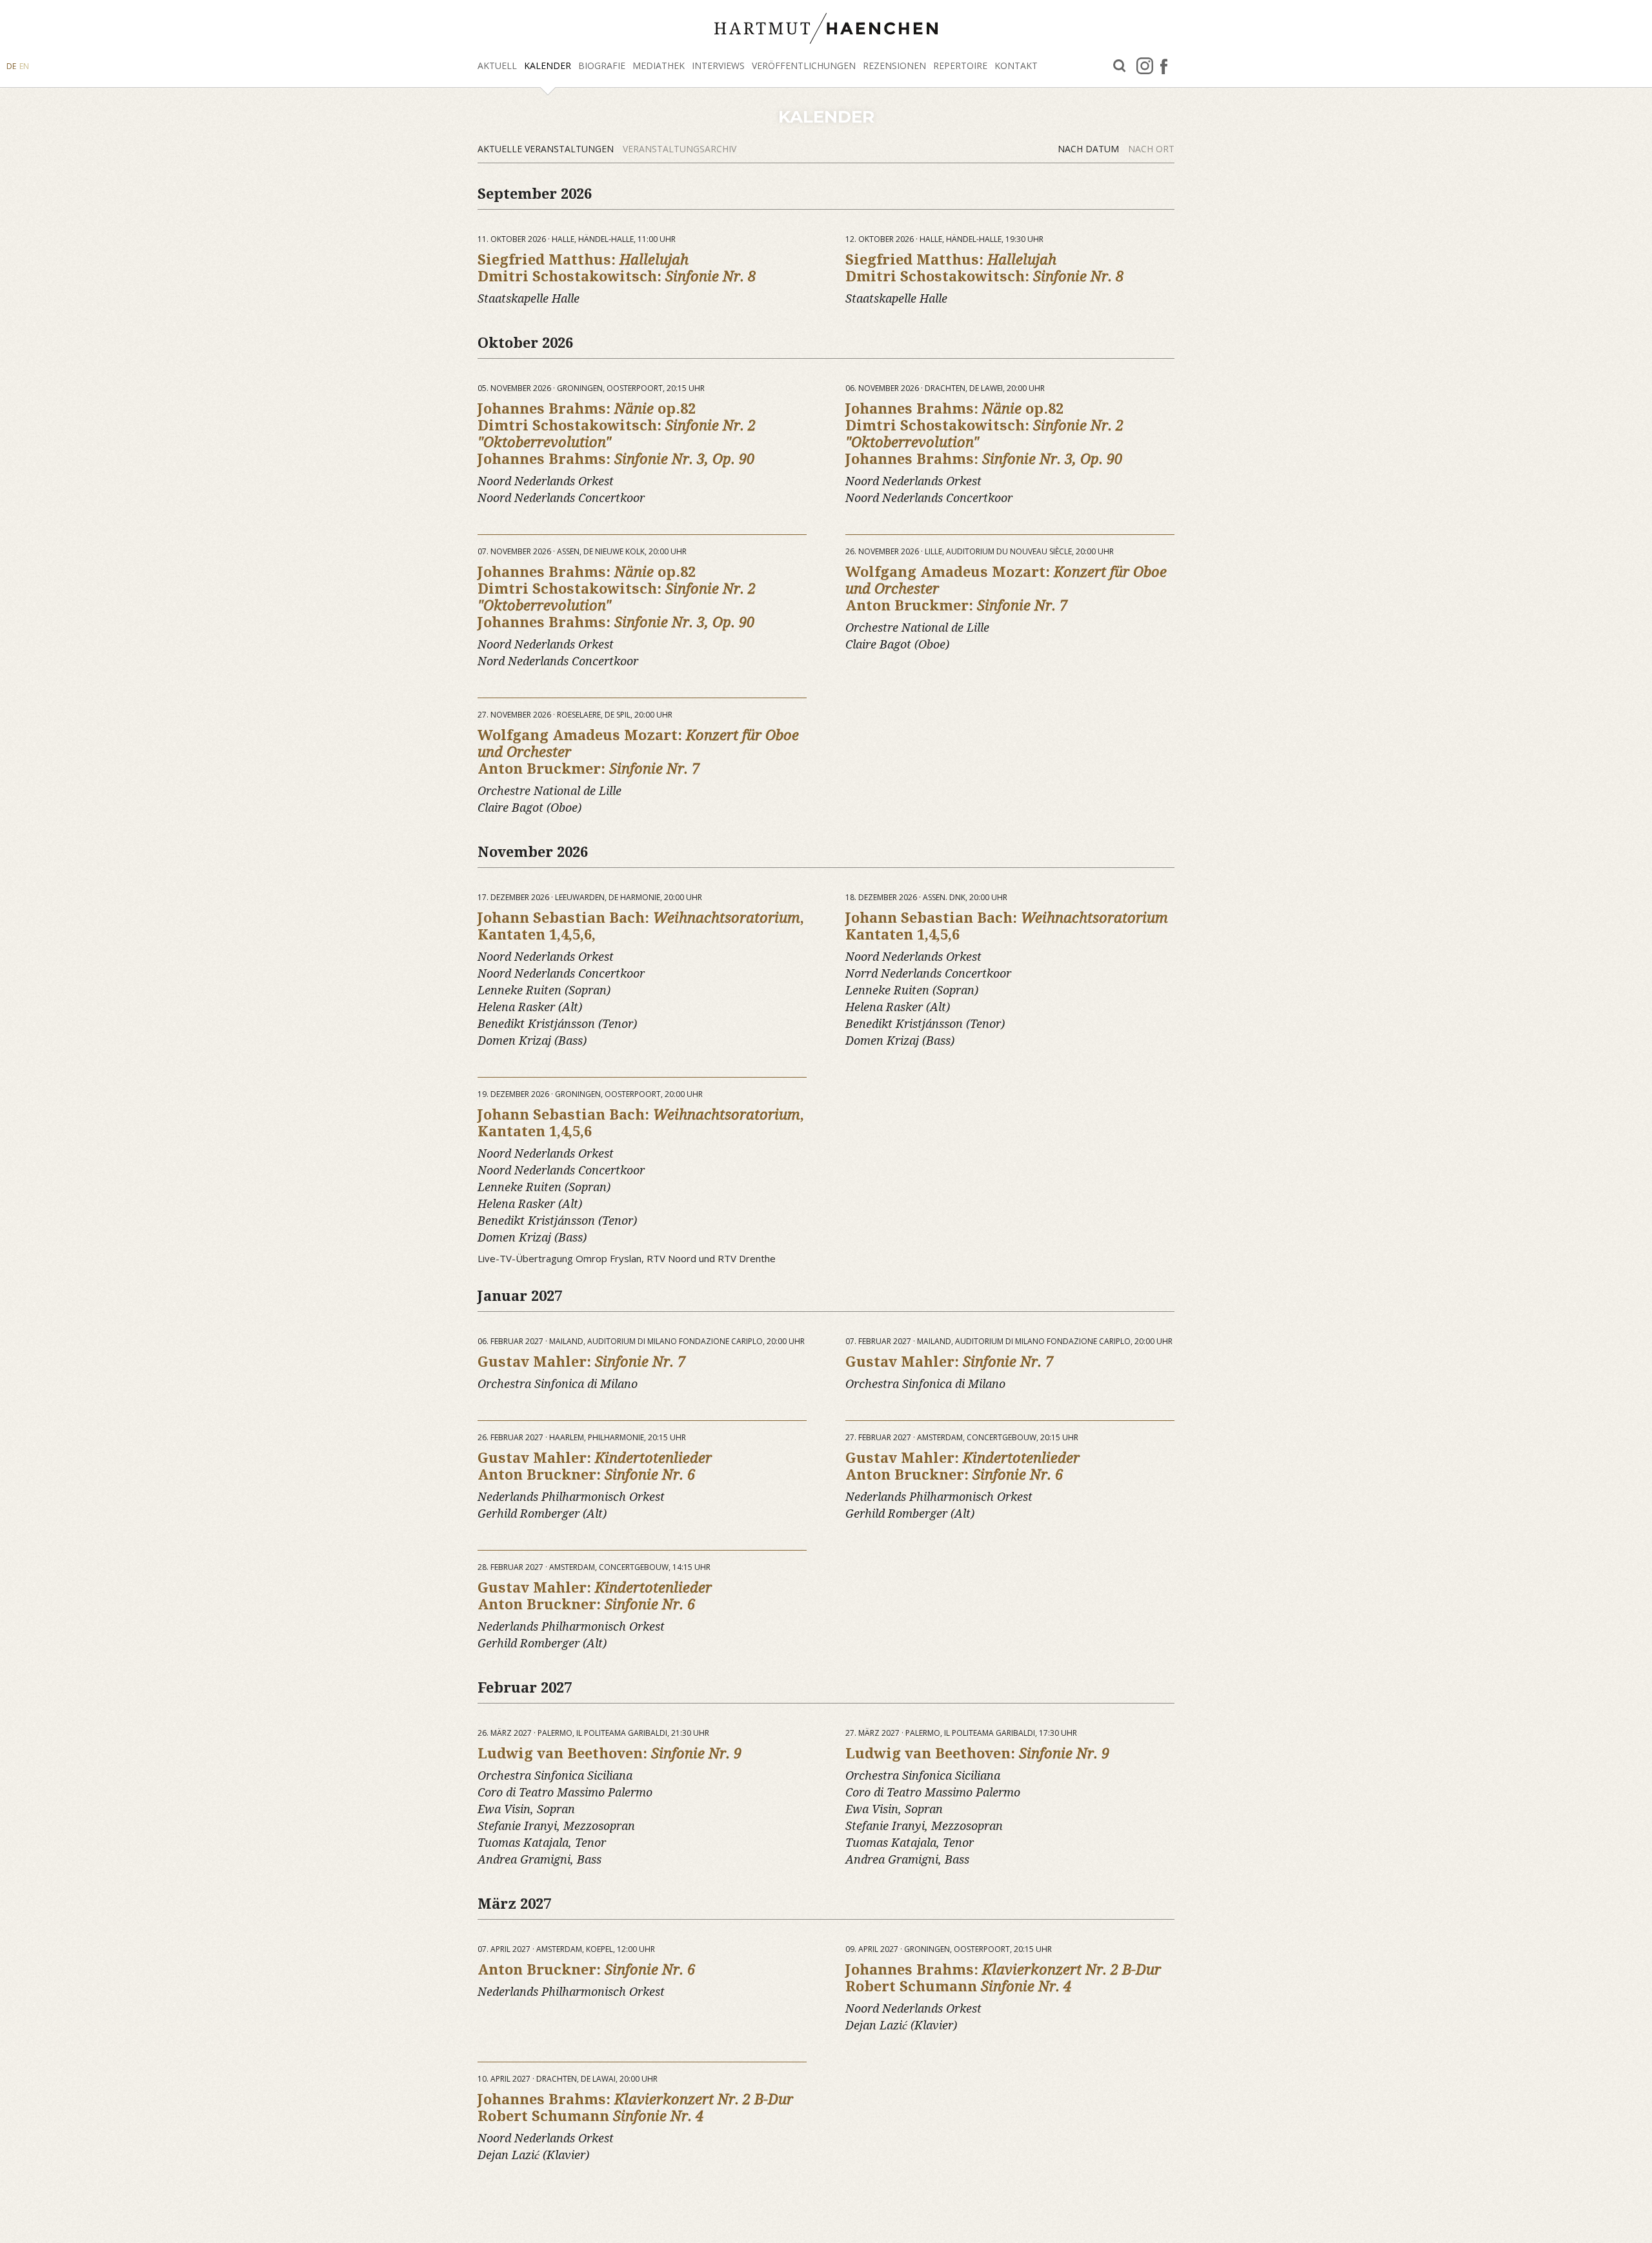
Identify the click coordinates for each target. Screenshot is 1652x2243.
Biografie (602, 65)
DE (11, 66)
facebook (1164, 66)
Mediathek (659, 65)
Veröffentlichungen (804, 65)
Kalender (548, 65)
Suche (1120, 66)
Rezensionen (894, 65)
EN (24, 66)
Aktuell (497, 65)
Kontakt (1016, 65)
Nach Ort (1151, 149)
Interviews (718, 65)
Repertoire (960, 65)
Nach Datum (1090, 149)
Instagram (1145, 66)
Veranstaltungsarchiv (680, 149)
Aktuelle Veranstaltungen (547, 149)
